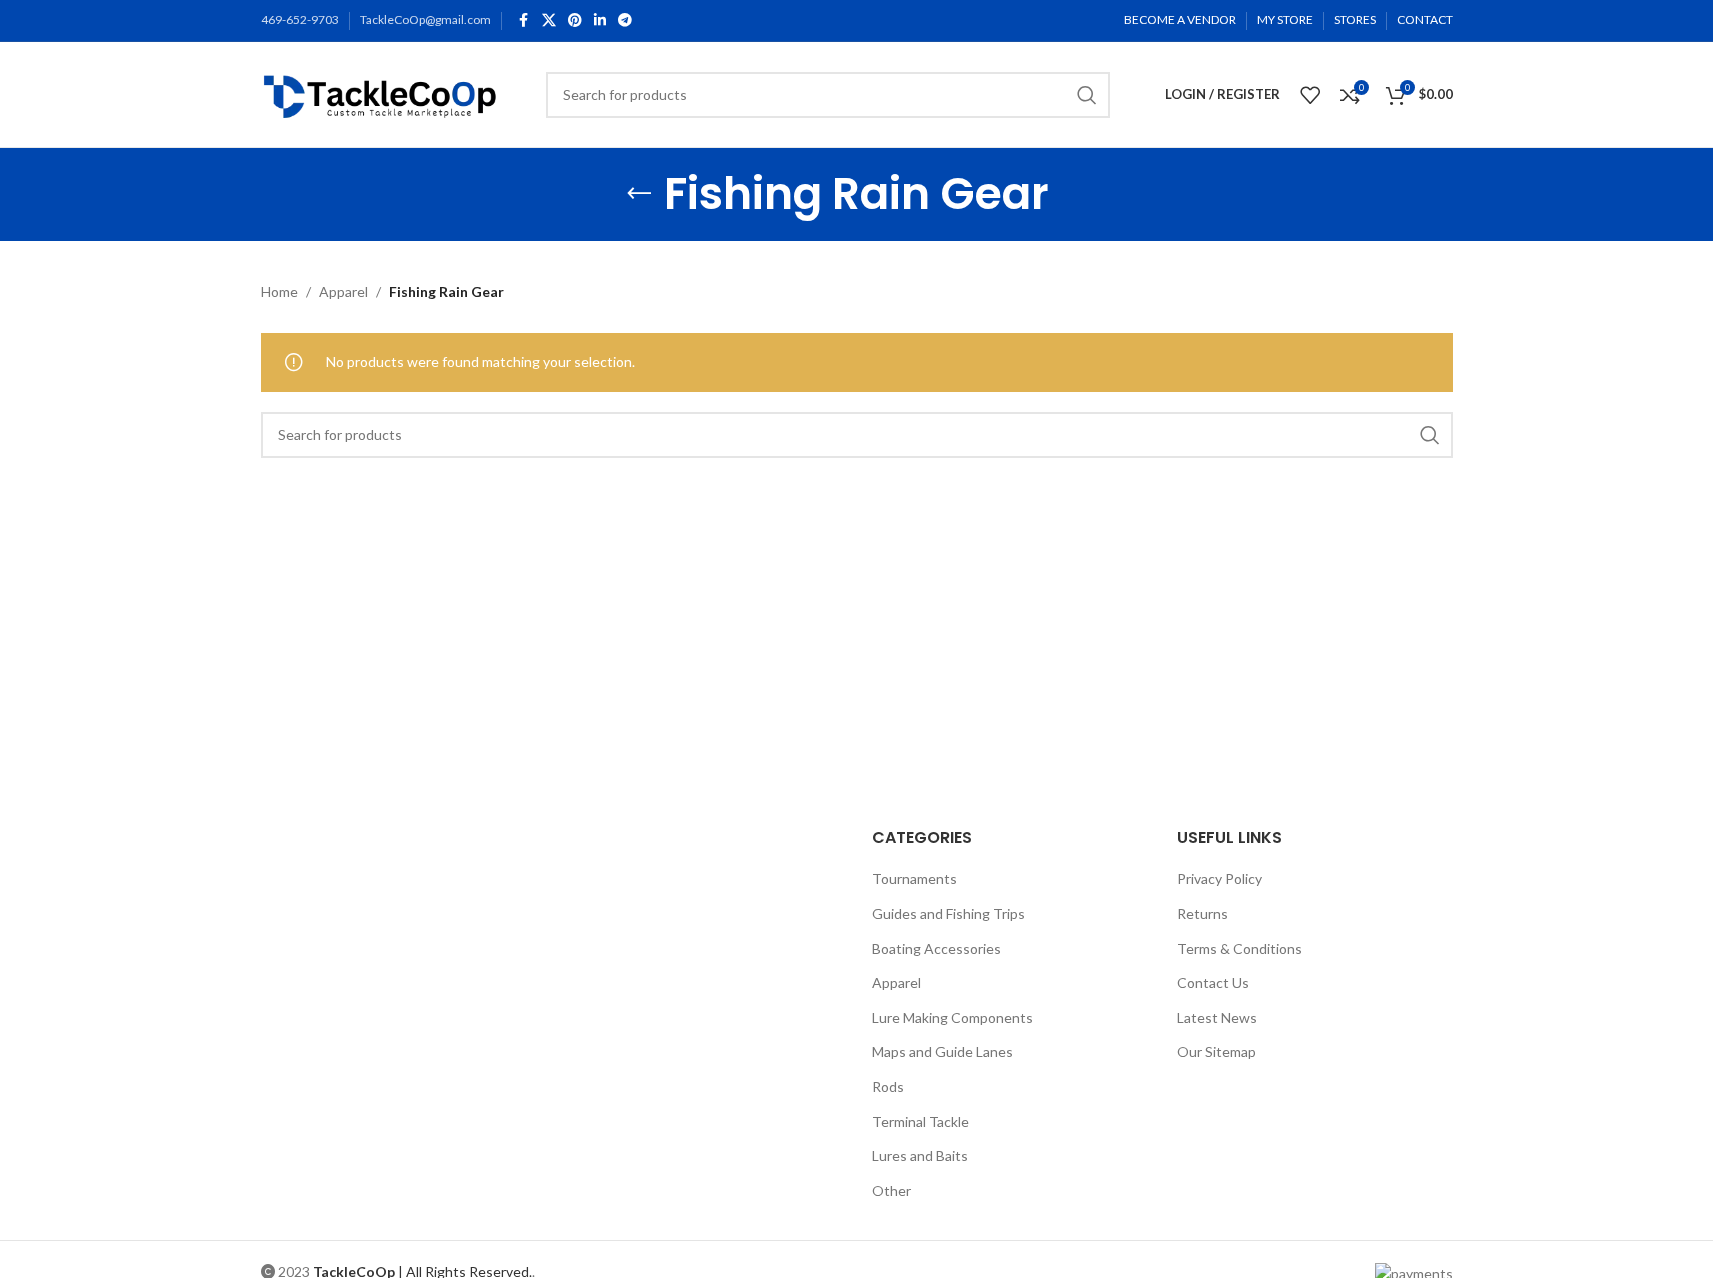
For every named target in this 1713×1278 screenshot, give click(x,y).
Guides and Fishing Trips (948, 913)
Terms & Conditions (1239, 948)
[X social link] (549, 20)
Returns (1202, 913)
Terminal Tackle (920, 1121)
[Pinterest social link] (575, 20)
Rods (888, 1086)
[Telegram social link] (625, 20)
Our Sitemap (1216, 1051)
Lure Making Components (952, 1017)
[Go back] (639, 194)
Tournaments (914, 878)
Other (891, 1190)
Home (279, 291)
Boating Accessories (936, 948)
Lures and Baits (920, 1155)
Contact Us (1213, 982)
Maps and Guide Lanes (942, 1051)
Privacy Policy (1219, 878)
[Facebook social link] (524, 20)
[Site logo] (383, 92)
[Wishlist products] (1310, 95)
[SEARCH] (1087, 95)
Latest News (1217, 1017)
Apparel (343, 291)
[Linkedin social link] (600, 20)
